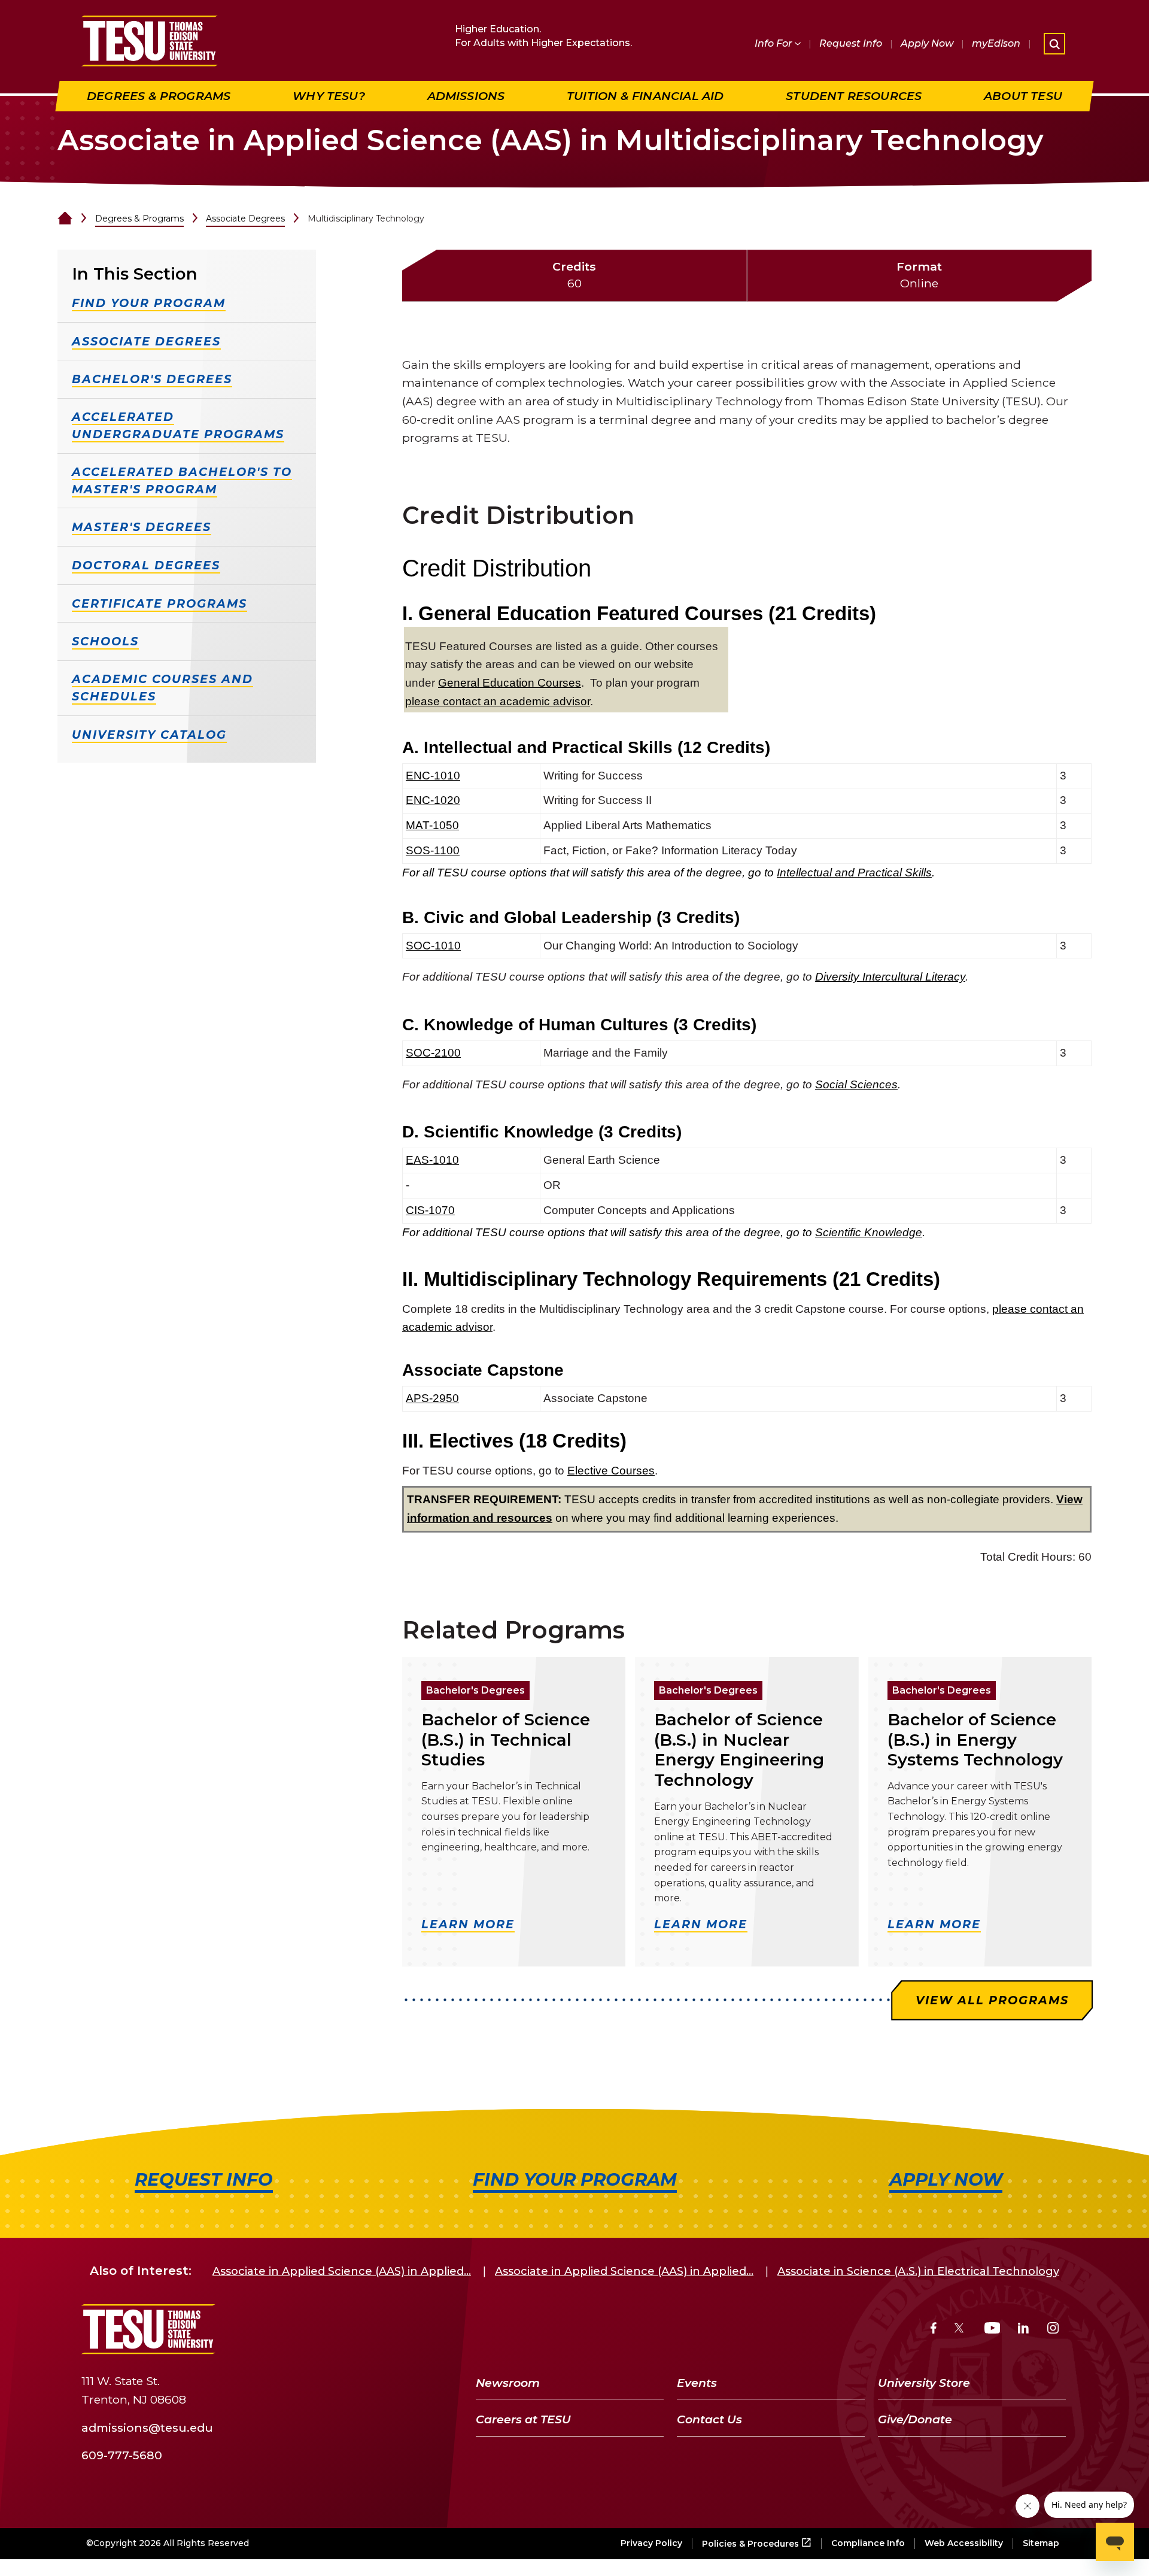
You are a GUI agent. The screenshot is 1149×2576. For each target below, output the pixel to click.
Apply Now (927, 43)
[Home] (65, 219)
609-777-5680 (122, 2455)
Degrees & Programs (139, 219)
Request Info (851, 43)
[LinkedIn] (1023, 2330)
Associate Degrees (245, 219)
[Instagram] (1053, 2330)
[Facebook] (934, 2330)
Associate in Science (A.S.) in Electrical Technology (918, 2271)
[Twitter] (960, 2330)
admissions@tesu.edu (147, 2427)
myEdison (996, 43)
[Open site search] (1054, 44)
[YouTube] (993, 2330)
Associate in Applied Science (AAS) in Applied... (342, 2271)
